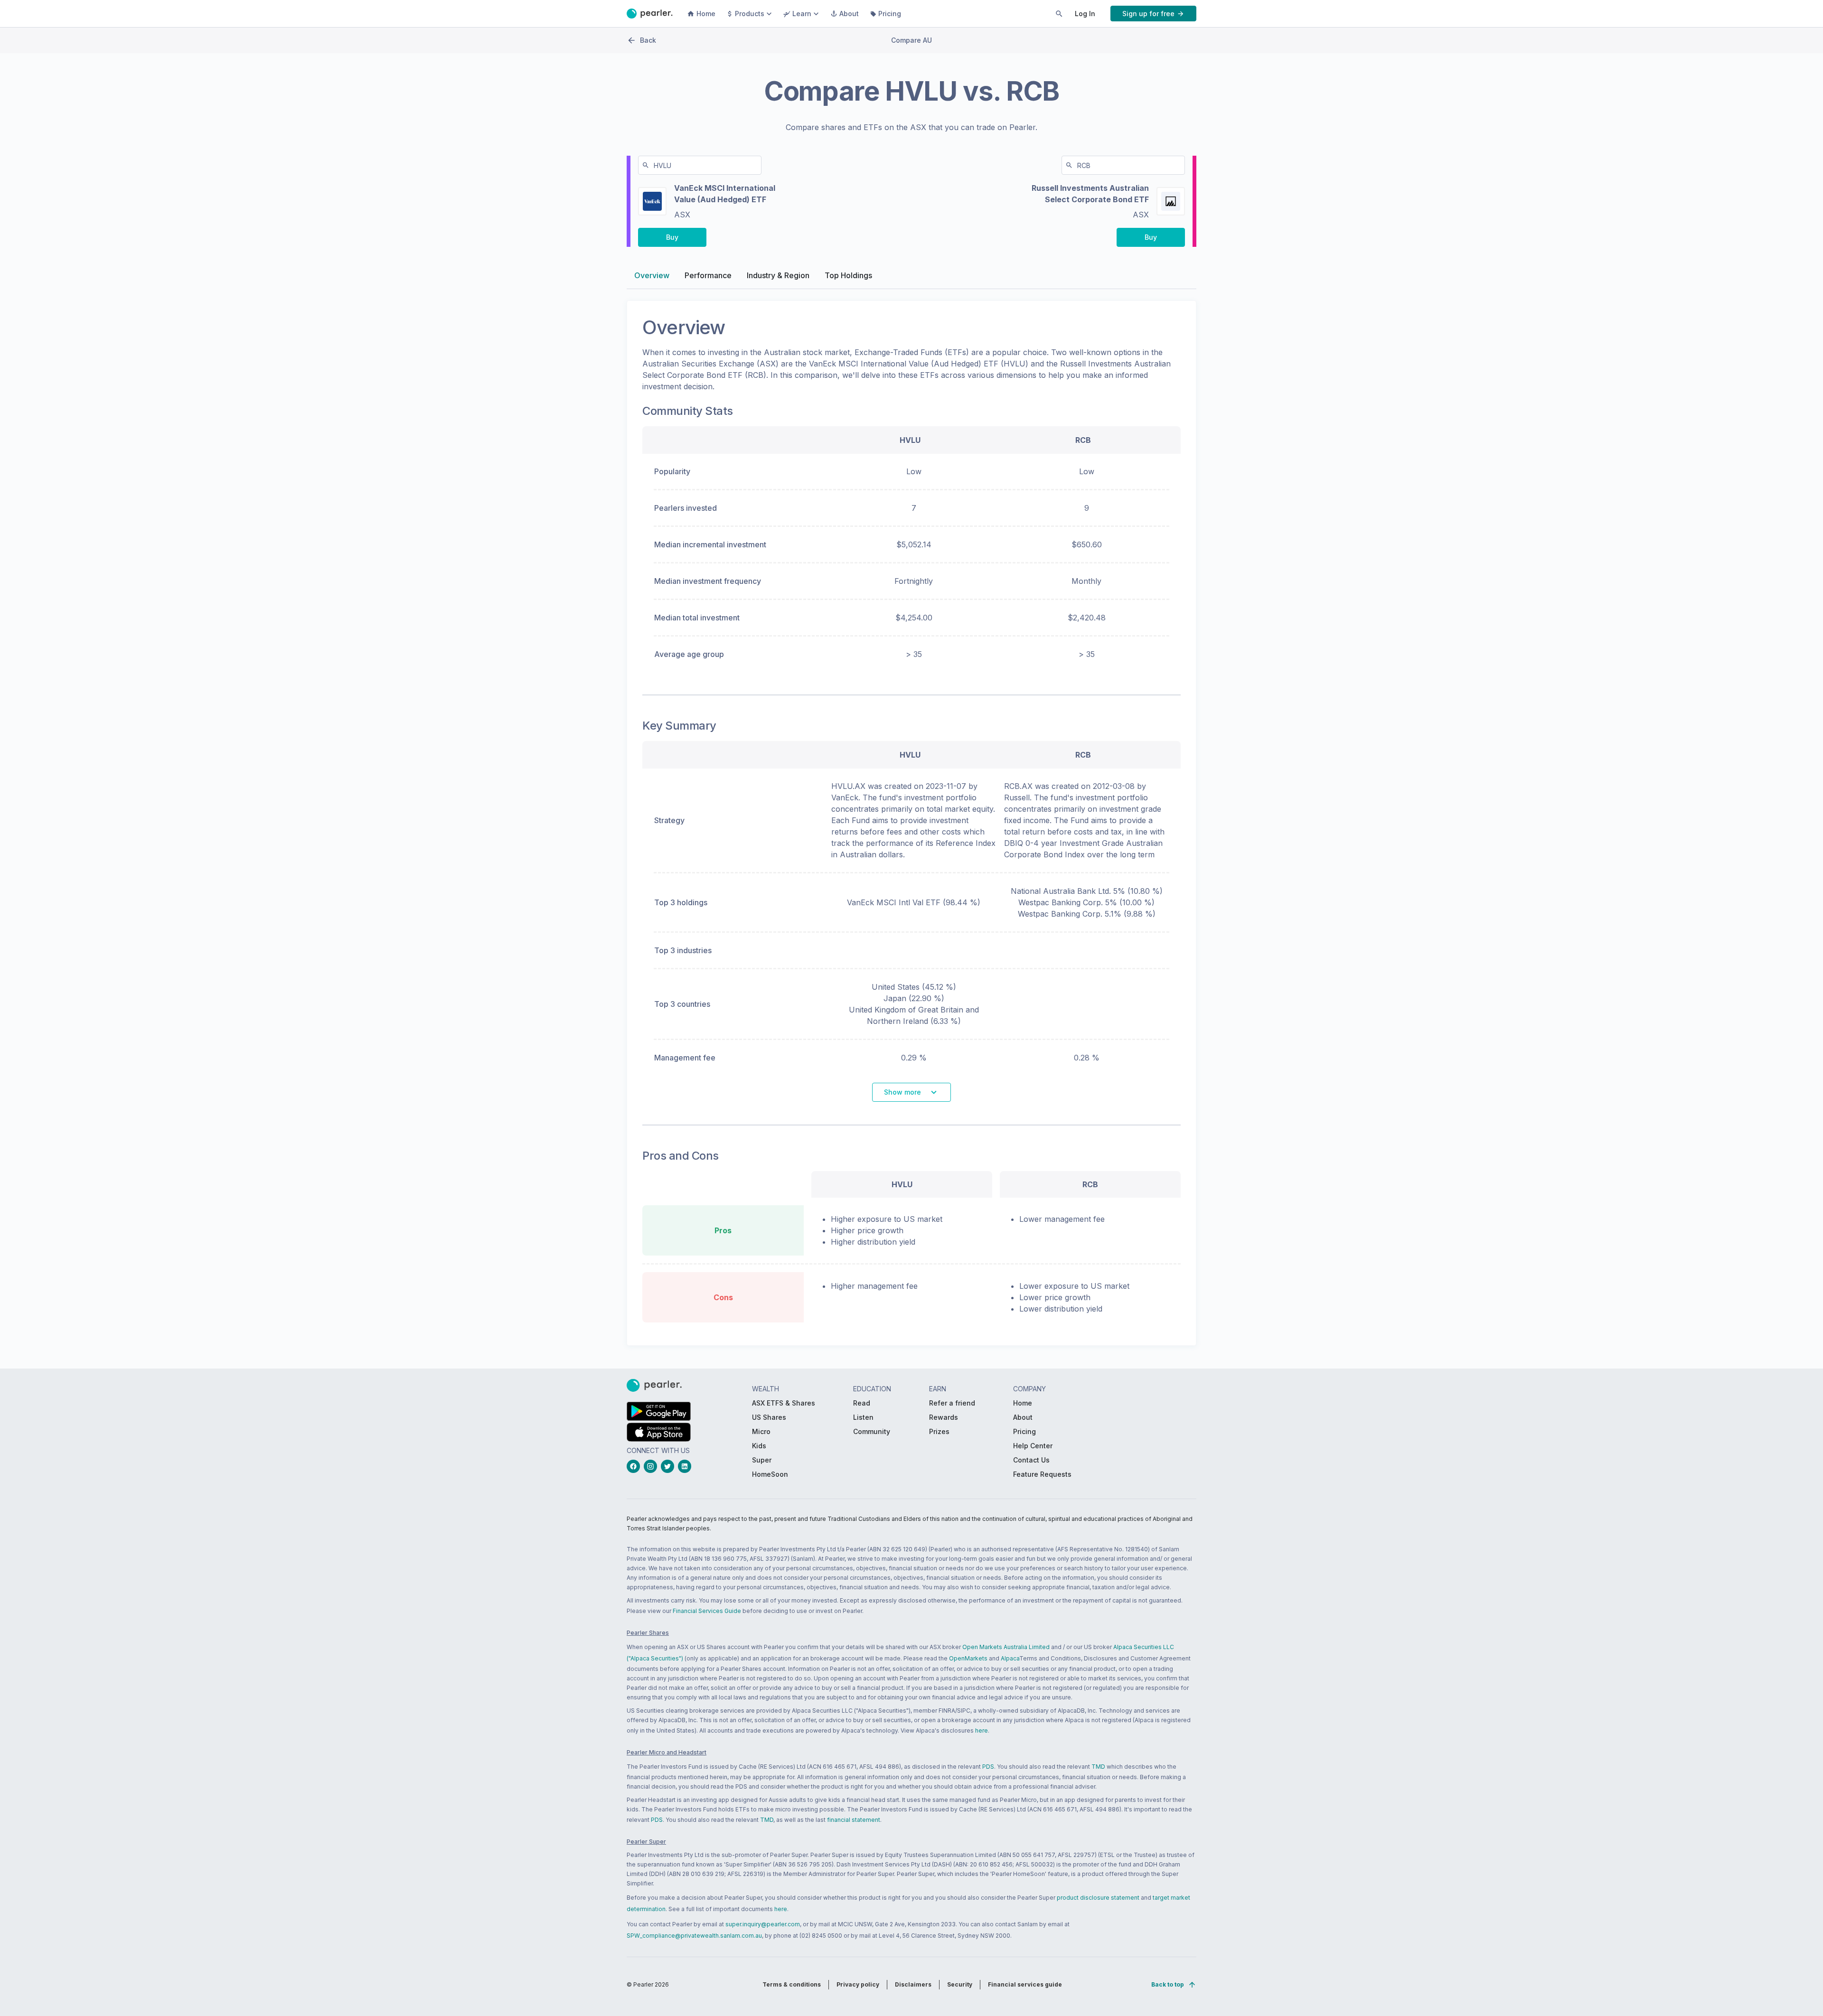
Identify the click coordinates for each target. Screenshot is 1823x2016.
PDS (988, 1767)
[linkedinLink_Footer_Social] (686, 1466)
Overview (652, 275)
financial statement (854, 1820)
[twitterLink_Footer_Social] (669, 1466)
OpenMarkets (968, 1658)
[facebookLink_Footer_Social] (635, 1466)
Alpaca (1010, 1658)
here (982, 1730)
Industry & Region (778, 275)
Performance (708, 275)
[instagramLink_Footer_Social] (652, 1466)
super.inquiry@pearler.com (763, 1924)
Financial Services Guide (707, 1611)
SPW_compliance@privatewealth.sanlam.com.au (694, 1936)
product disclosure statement (1098, 1898)
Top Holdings (848, 275)
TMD (1098, 1767)
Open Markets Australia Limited (1006, 1647)
